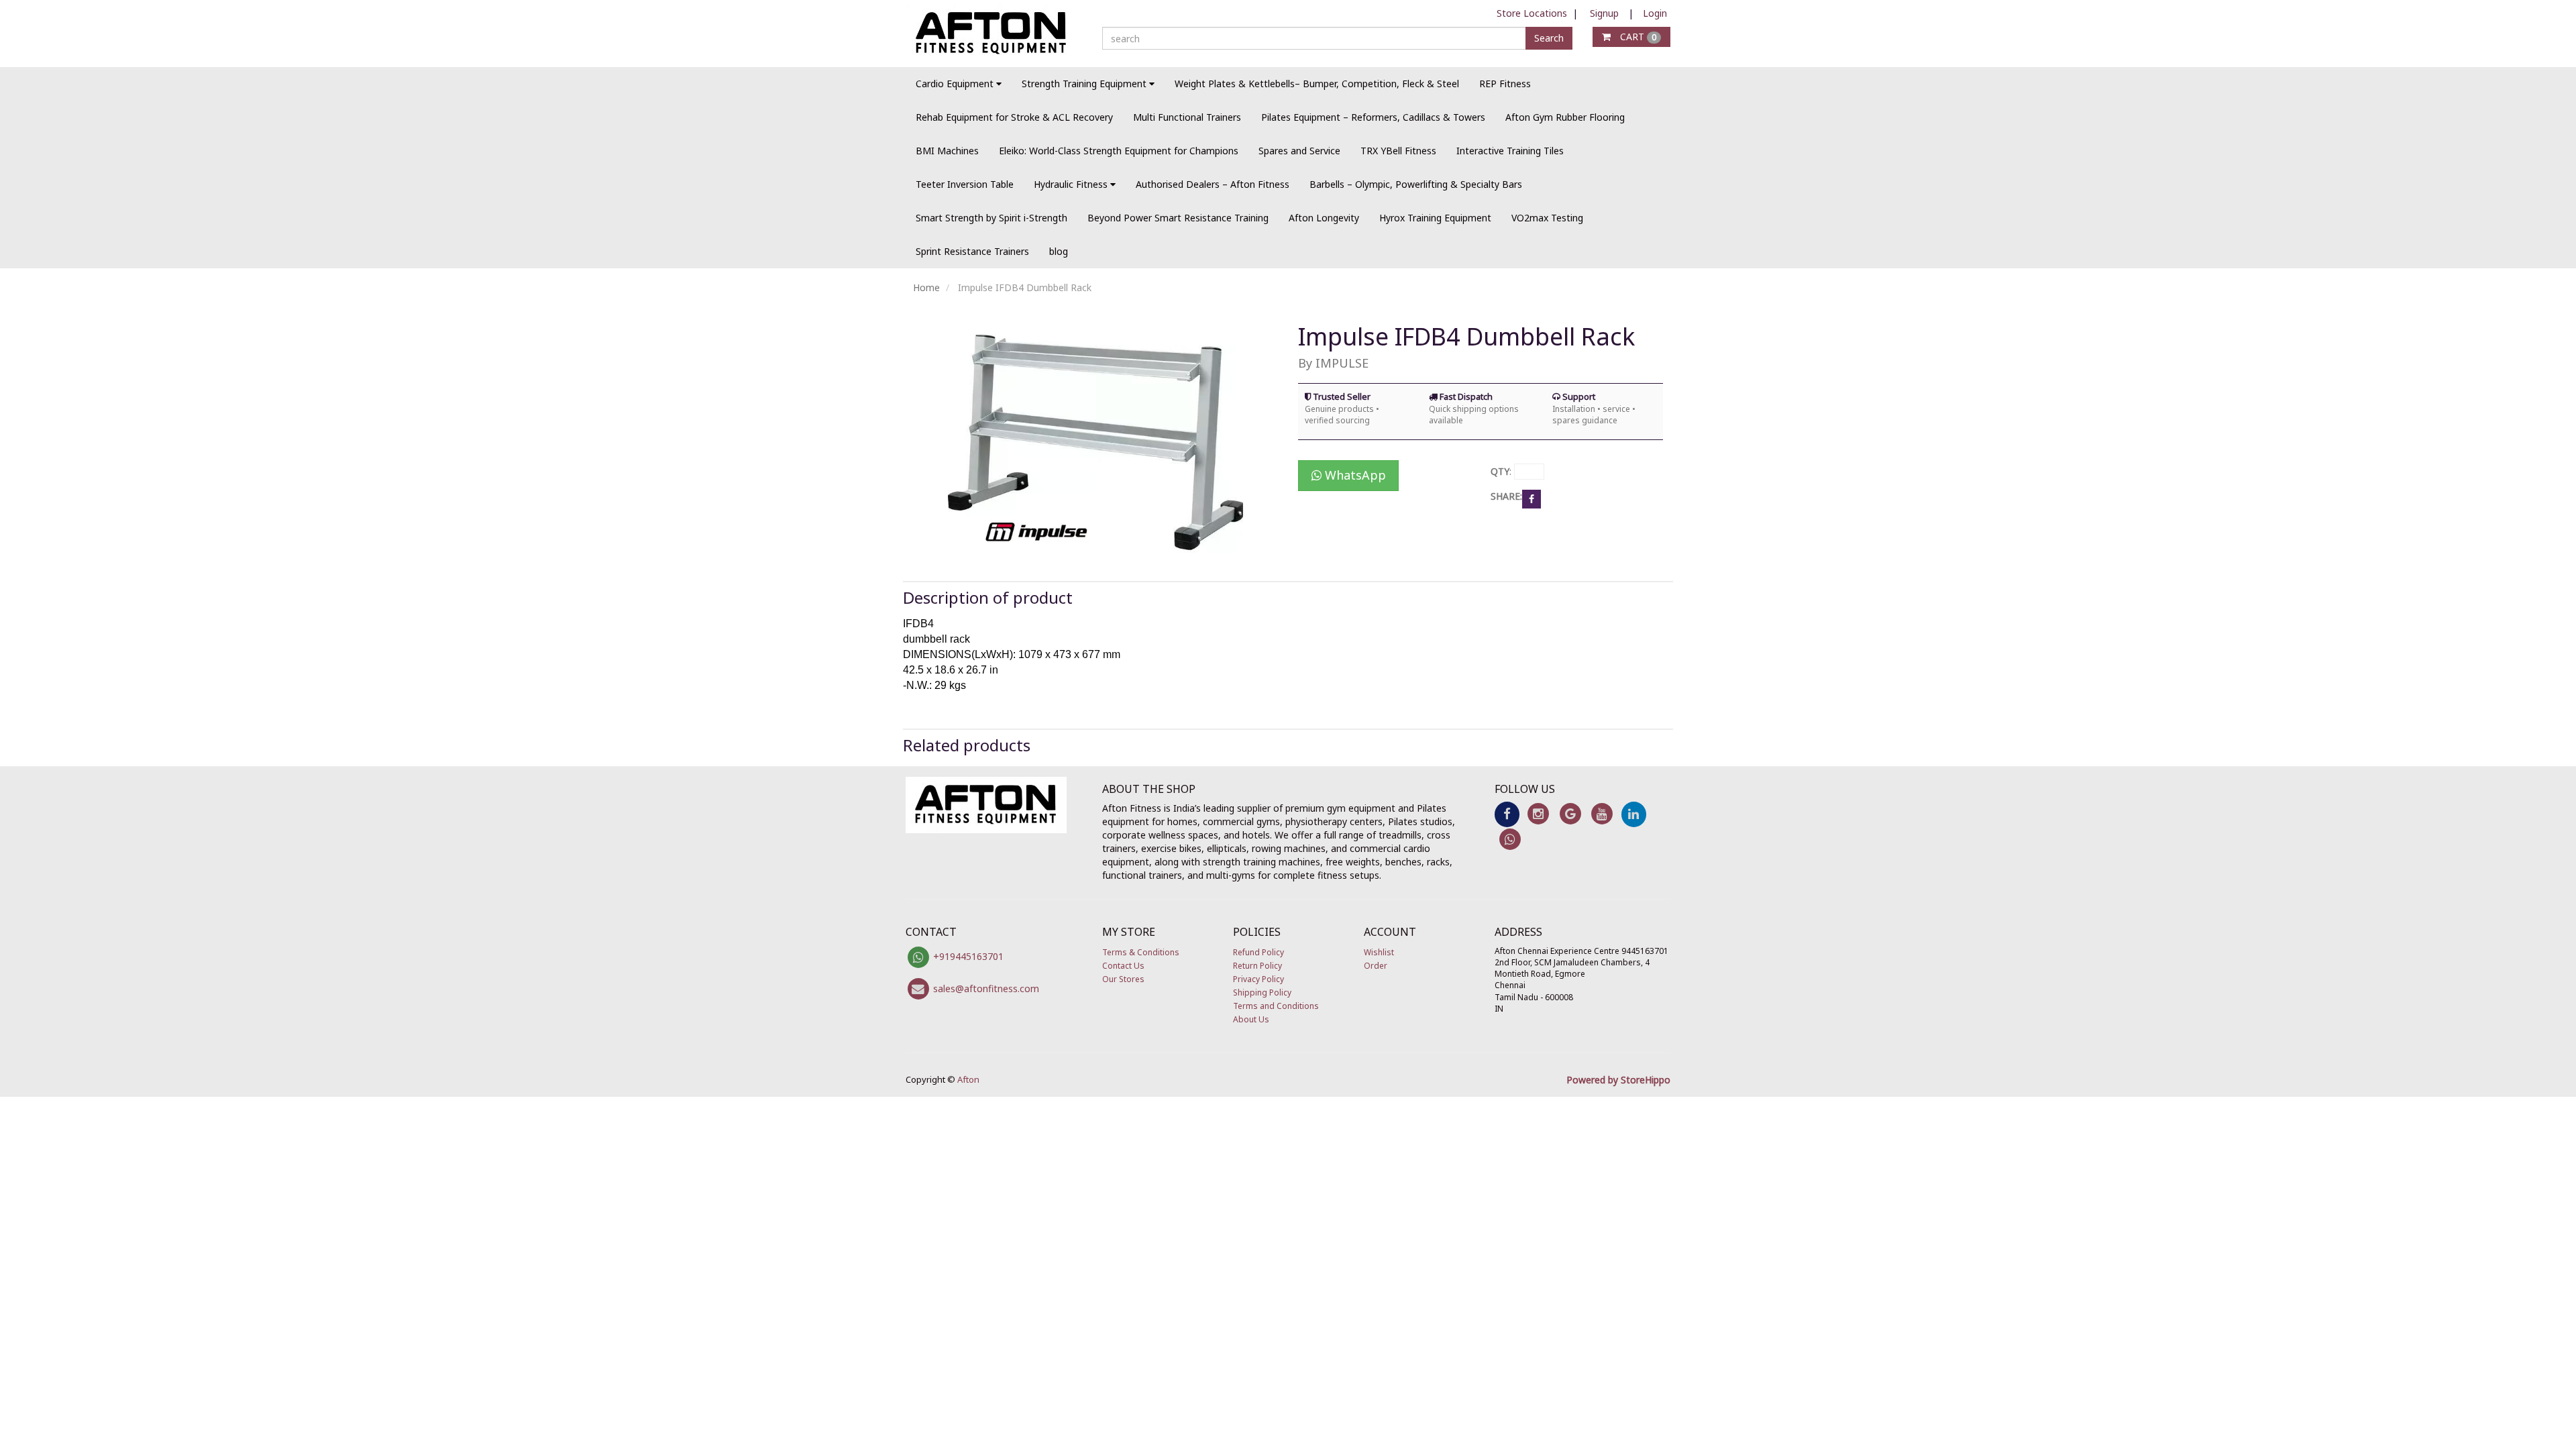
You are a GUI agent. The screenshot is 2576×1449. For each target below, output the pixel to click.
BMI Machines (947, 151)
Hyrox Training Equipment (1435, 218)
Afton (968, 1079)
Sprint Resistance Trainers (972, 251)
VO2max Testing (1547, 218)
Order (1376, 966)
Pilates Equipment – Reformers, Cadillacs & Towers (1373, 117)
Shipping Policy (1262, 992)
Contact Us (1123, 966)
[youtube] (1602, 813)
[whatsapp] (1510, 838)
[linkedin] (1634, 813)
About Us (1251, 1019)
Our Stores (1123, 979)
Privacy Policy (1258, 979)
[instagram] (1539, 813)
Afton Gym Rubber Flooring (1565, 117)
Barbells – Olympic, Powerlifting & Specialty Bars (1416, 184)
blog (1059, 251)
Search (1549, 38)
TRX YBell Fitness (1398, 151)
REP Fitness (1505, 84)
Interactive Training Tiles (1510, 151)
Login (1655, 13)
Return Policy (1257, 966)
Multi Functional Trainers (1187, 117)
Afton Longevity (1324, 218)
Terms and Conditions (1276, 1006)
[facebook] (1507, 813)
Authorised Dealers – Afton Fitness (1213, 184)
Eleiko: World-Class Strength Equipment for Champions (1119, 151)
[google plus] (1570, 813)
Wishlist (1379, 952)
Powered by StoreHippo (1618, 1080)
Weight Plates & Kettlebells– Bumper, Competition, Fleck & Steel (1317, 84)
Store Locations (1532, 13)
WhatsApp (1354, 475)
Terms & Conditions (1141, 952)
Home (926, 287)
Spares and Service (1299, 151)
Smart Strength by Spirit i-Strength (991, 218)
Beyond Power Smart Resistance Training (1178, 218)
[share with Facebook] (1532, 498)
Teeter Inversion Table (965, 184)
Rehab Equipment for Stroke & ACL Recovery (1014, 117)
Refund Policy (1258, 952)
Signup (1604, 13)
